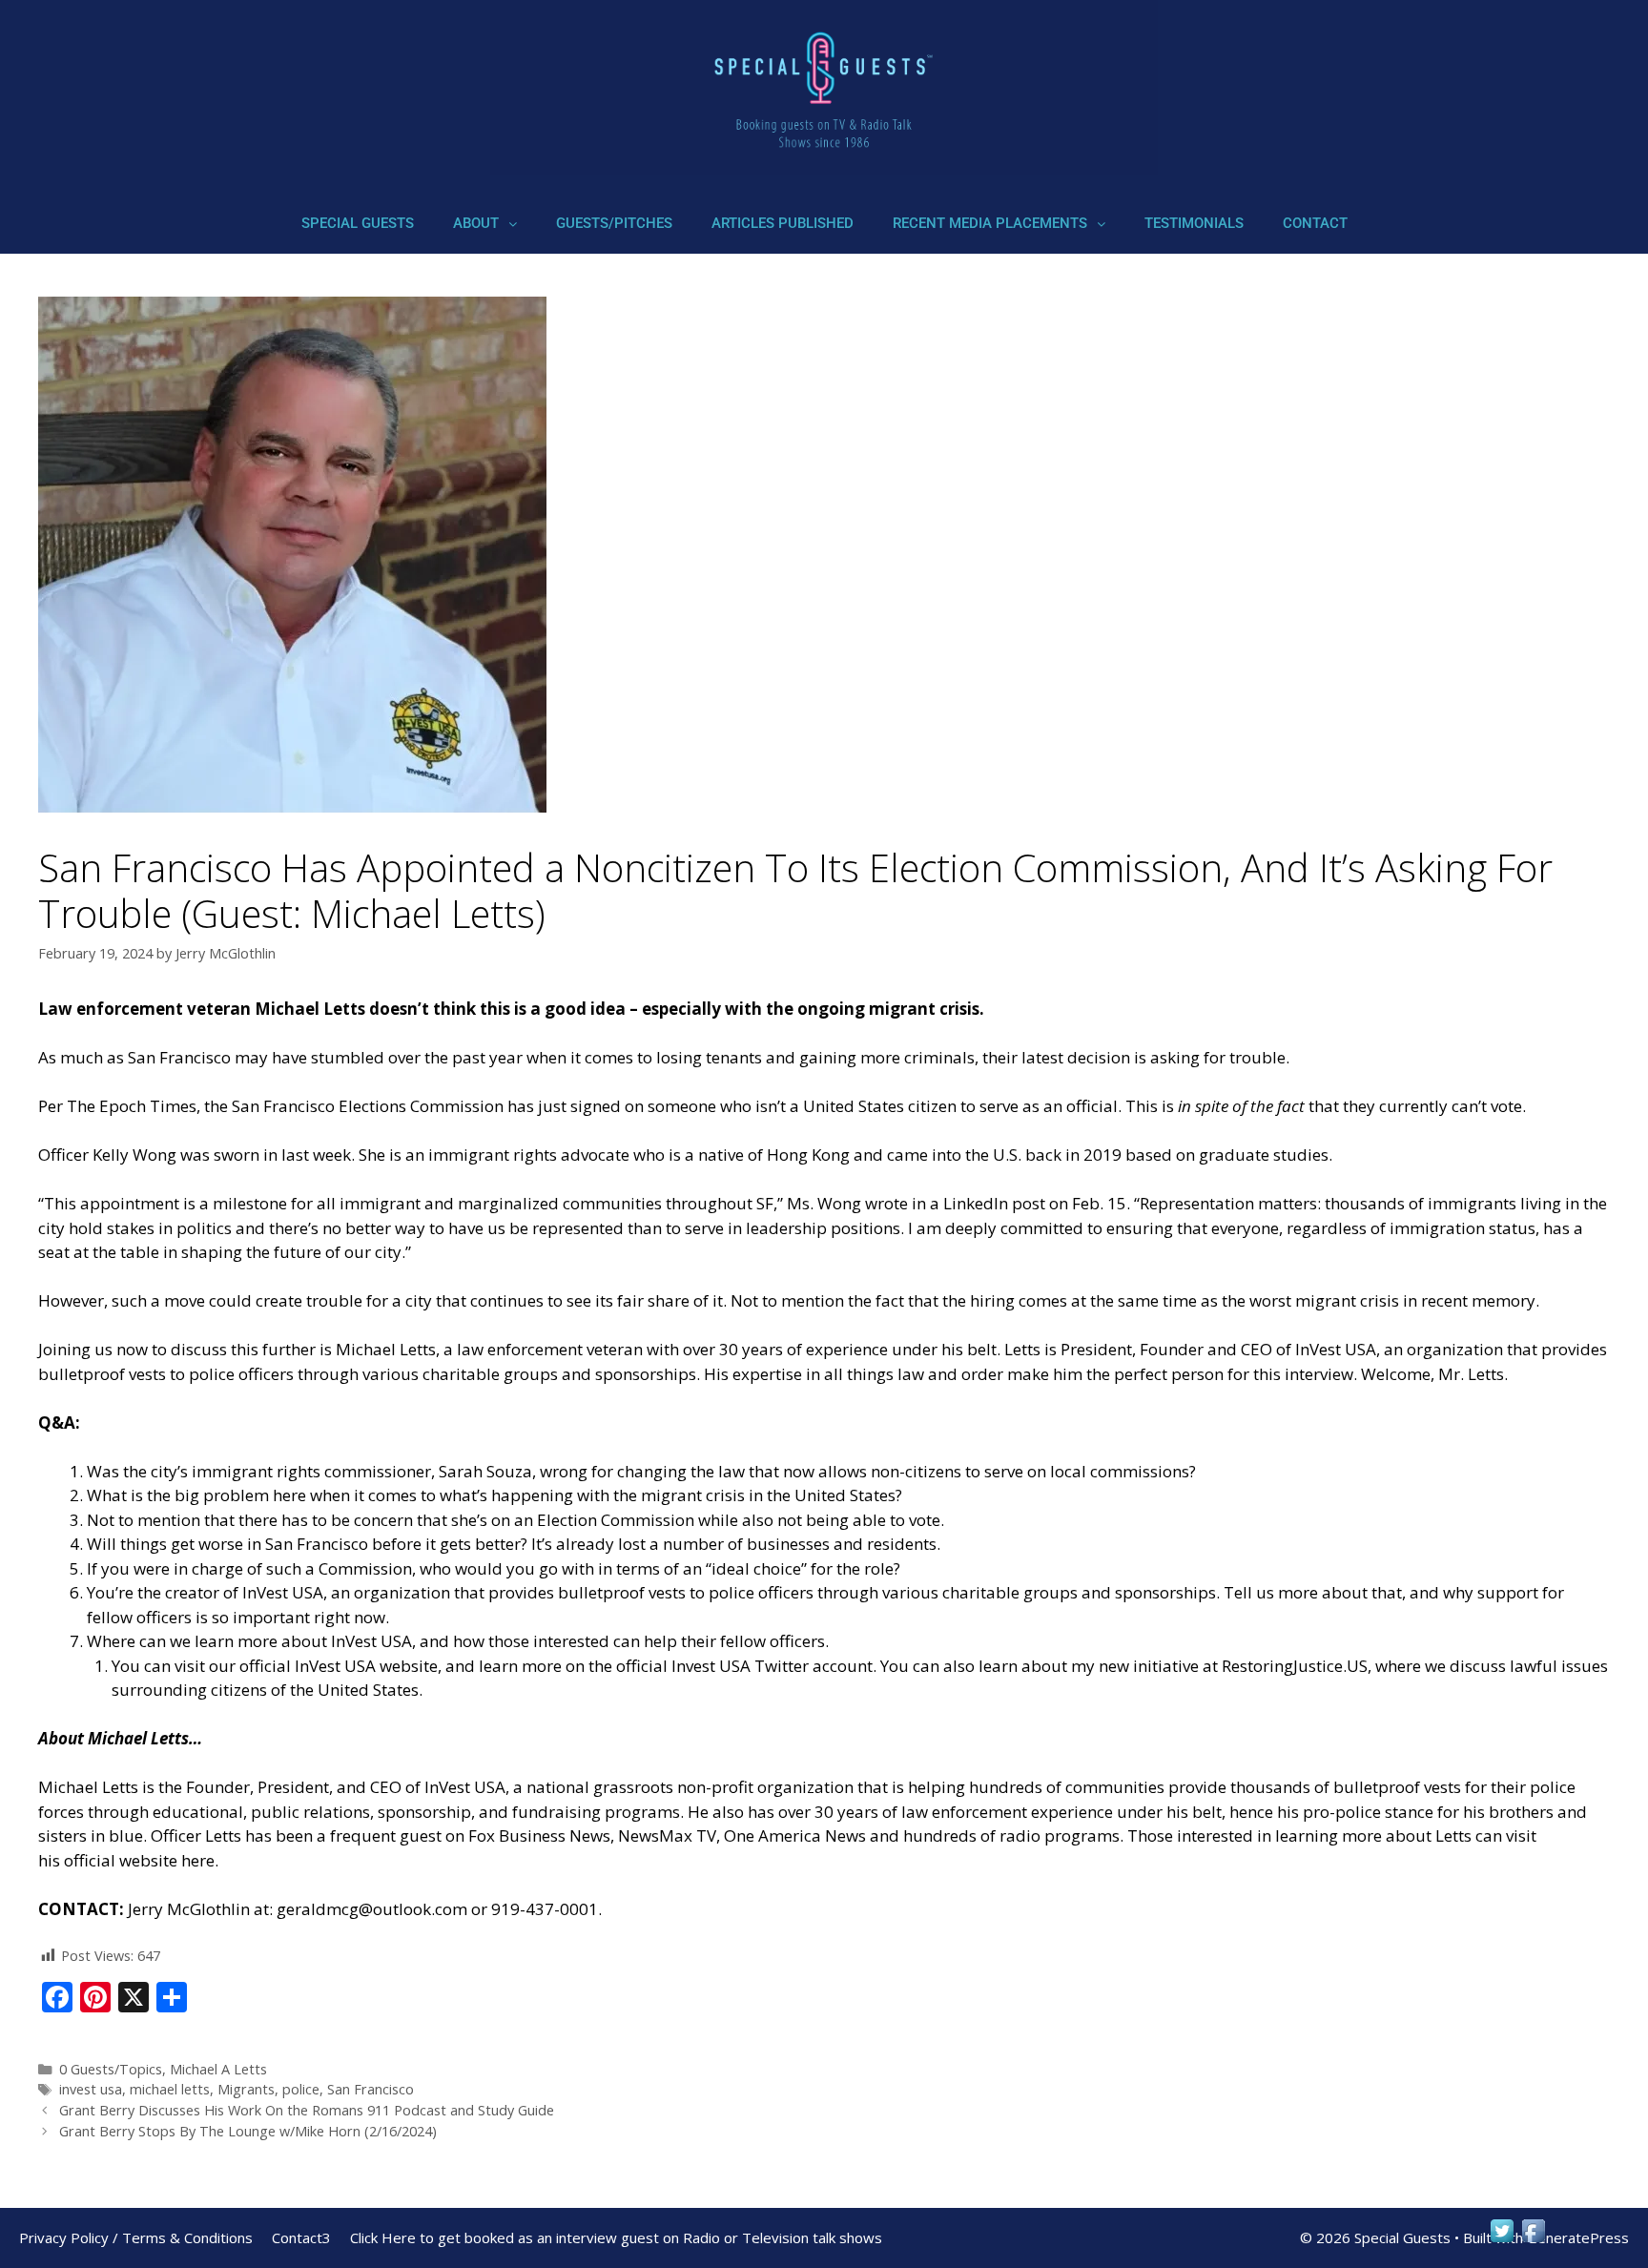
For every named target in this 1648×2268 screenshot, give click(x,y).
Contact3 (301, 2237)
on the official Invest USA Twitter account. (721, 1666)
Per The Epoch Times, (119, 1106)
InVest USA (283, 1592)
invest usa (91, 2089)
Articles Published (783, 223)
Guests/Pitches (614, 223)
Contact (1315, 223)
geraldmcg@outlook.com (372, 1909)
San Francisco (371, 2089)
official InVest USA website (339, 1666)
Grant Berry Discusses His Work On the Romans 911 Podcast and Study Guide (307, 2110)
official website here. (141, 1860)
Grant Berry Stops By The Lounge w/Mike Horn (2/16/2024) (248, 2131)
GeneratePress (1578, 2237)
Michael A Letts (218, 2069)
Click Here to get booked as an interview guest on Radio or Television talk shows (616, 2237)
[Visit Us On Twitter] (1502, 2240)
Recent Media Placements (990, 223)
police (301, 2089)
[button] (485, 224)
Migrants (246, 2089)
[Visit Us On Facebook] (1533, 2240)
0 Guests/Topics (111, 2069)
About (476, 223)
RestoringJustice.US (1295, 1666)
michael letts (170, 2089)
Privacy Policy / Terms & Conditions (136, 2237)
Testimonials (1194, 223)
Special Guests (358, 223)
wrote (886, 1203)
